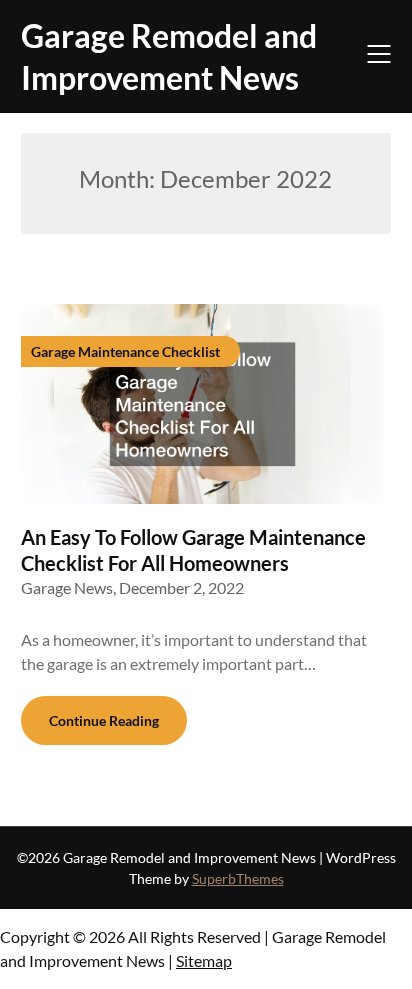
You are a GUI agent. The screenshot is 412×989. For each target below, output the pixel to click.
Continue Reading (104, 720)
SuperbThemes (238, 878)
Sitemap (204, 960)
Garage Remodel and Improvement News (169, 56)
